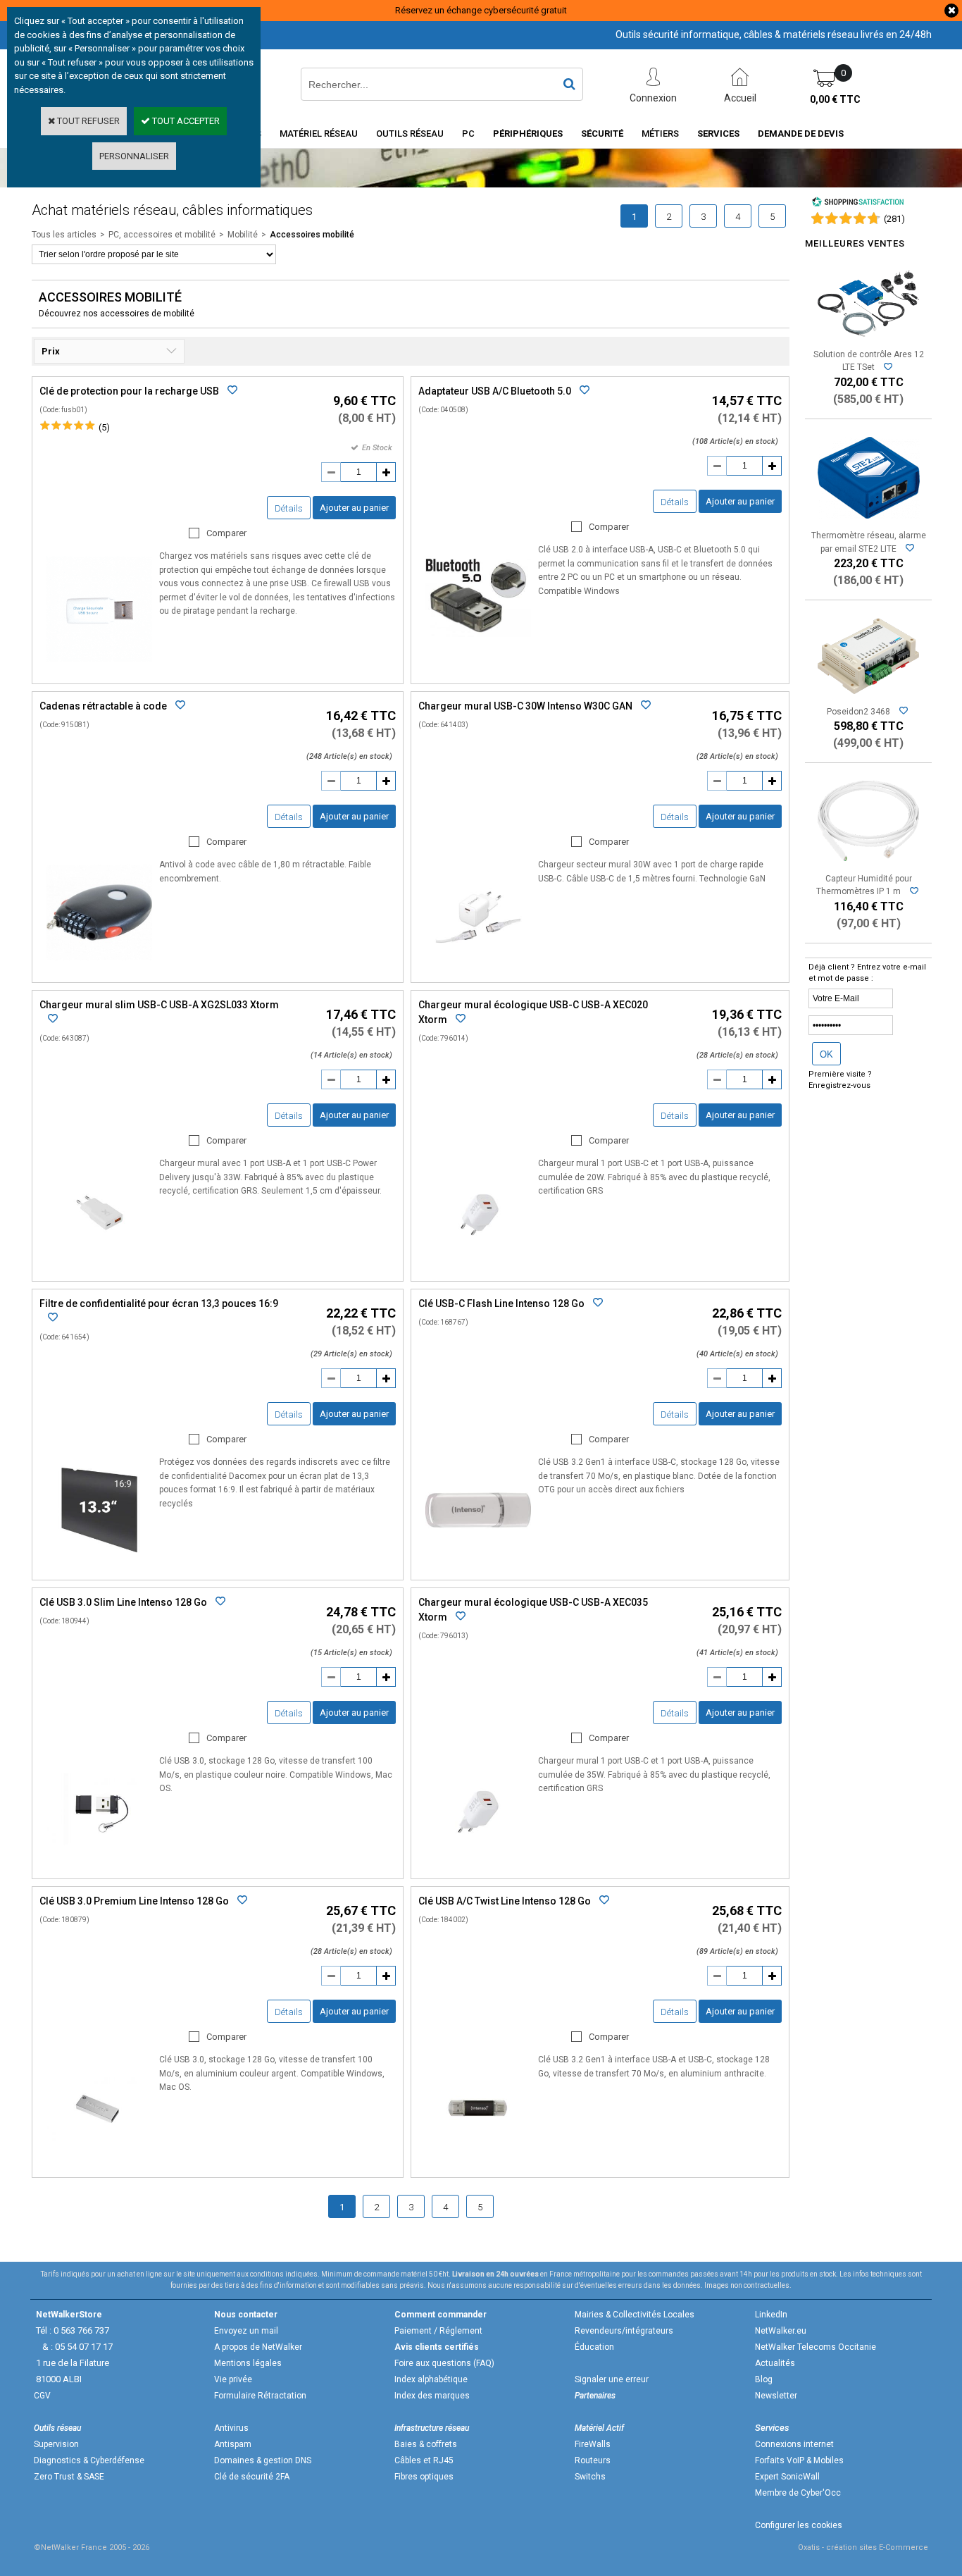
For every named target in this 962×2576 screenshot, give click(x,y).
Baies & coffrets (426, 2444)
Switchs (590, 2477)
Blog (764, 2379)
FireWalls (593, 2444)
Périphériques (528, 134)
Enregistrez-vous (839, 1085)
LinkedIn (771, 2315)
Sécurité (602, 134)
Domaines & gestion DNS (263, 2460)
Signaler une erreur (612, 2379)
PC (468, 134)
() (894, 219)
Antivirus (231, 2428)
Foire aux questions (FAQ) (444, 2363)
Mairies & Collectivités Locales (635, 2315)
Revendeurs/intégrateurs (624, 2331)
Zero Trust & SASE (69, 2477)
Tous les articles (64, 235)
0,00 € (835, 99)
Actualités (775, 2363)
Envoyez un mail (246, 2331)
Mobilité (243, 235)
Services (718, 134)
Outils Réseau (410, 134)
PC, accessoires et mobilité (162, 235)
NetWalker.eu (781, 2331)
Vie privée (233, 2379)
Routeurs (593, 2460)
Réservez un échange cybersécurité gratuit (481, 10)
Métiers (660, 134)
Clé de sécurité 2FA (252, 2477)
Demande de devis (801, 134)
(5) (104, 427)
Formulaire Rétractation (260, 2396)
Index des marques (432, 2396)
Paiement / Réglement (438, 2331)
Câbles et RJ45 (424, 2460)
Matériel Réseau (319, 134)
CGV (42, 2396)
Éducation (594, 2347)
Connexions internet (794, 2444)
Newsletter (776, 2396)
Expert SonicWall (787, 2477)
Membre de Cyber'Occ (798, 2493)
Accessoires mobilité (312, 235)
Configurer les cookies (799, 2525)
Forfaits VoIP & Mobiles (799, 2460)
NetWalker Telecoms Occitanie (816, 2347)
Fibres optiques (424, 2477)
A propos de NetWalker (258, 2347)
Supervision (56, 2444)
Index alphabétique (431, 2379)
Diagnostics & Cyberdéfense (89, 2460)
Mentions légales (248, 2363)
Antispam (233, 2444)
